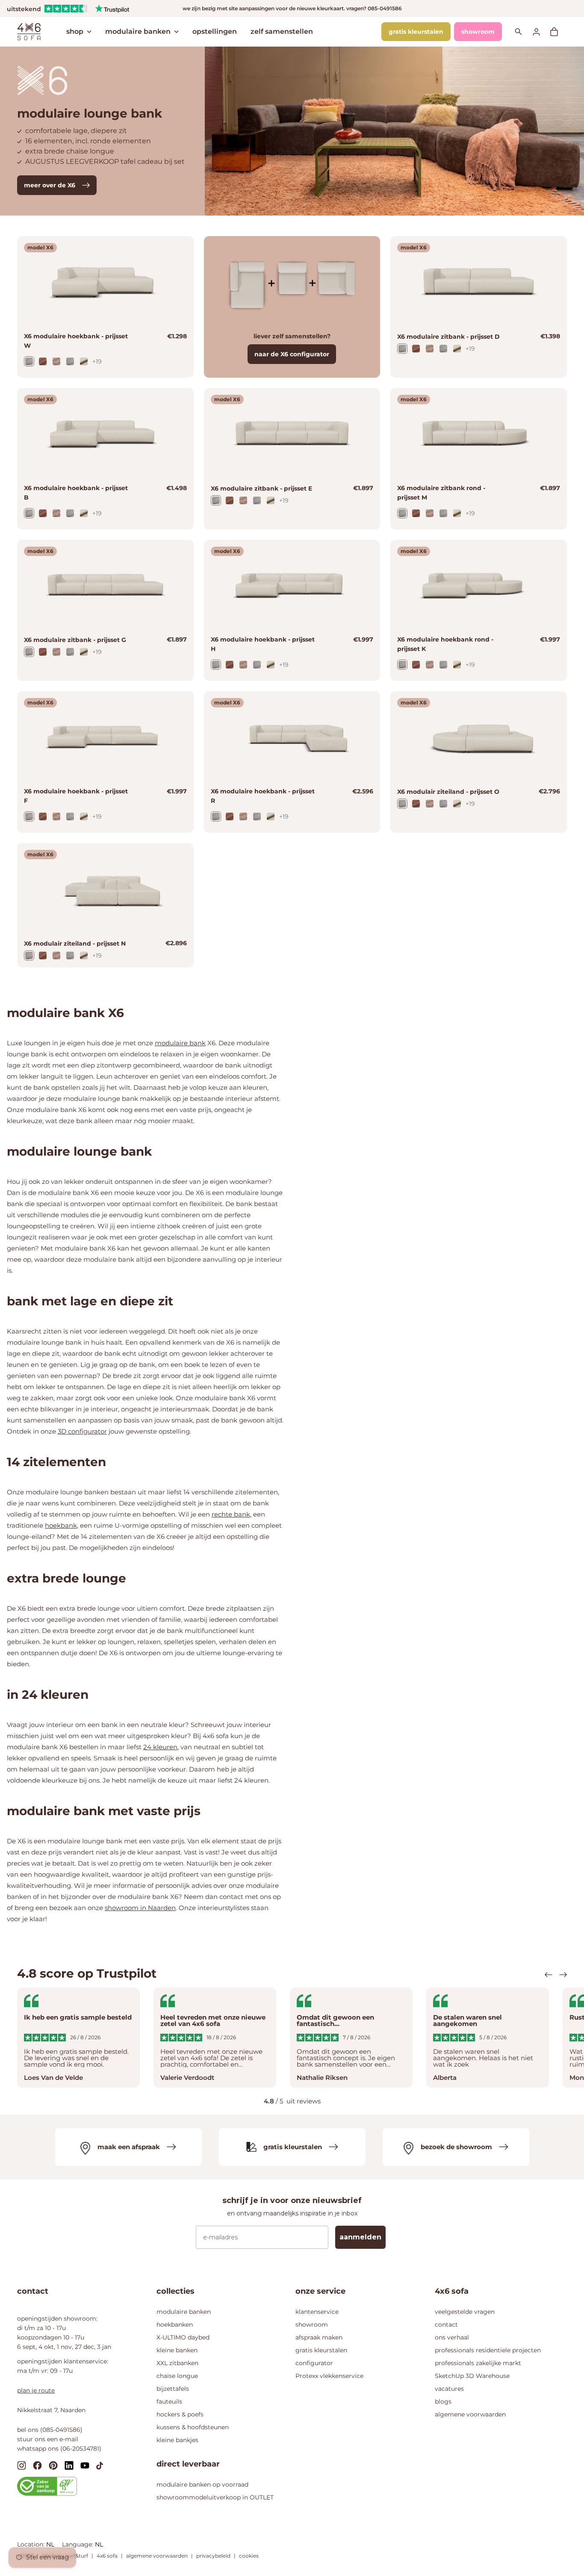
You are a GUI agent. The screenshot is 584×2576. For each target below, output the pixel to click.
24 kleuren (160, 1747)
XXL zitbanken (177, 2363)
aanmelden (360, 2237)
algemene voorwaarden (470, 2414)
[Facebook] (37, 2465)
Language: (78, 2544)
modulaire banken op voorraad (202, 2484)
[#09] (29, 361)
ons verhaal (452, 2337)
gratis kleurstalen (416, 32)
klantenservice (317, 2312)
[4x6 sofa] (29, 31)
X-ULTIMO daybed (183, 2337)
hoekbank (61, 1525)
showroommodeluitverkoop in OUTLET (215, 2497)
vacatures (449, 2389)
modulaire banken (138, 31)
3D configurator (82, 1431)
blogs (443, 2402)
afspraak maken (319, 2337)
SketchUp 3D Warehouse (472, 2376)
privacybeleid (213, 2556)
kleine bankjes (177, 2440)
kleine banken (177, 2350)
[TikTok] (100, 2465)
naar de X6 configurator (292, 354)
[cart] (558, 32)
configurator (314, 2363)
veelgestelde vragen (465, 2312)
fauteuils (169, 2402)
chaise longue (177, 2376)
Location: (32, 2544)
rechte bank (231, 1514)
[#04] (56, 361)
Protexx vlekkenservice (329, 2376)
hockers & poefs (180, 2414)
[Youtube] (85, 2465)
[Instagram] (22, 2465)
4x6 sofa (107, 2556)
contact (446, 2325)
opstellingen (215, 31)
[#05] (43, 361)
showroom (478, 32)
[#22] (84, 361)
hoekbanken (175, 2325)
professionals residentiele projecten (488, 2350)
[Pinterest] (53, 2465)
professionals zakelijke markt (478, 2363)
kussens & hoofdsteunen (193, 2427)
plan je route (36, 2390)
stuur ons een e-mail (48, 2439)
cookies (249, 2556)
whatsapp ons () (59, 2449)
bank (198, 1043)
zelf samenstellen (282, 31)
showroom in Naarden (140, 1908)
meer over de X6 (50, 185)
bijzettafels (173, 2389)
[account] (541, 31)
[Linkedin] (69, 2465)
